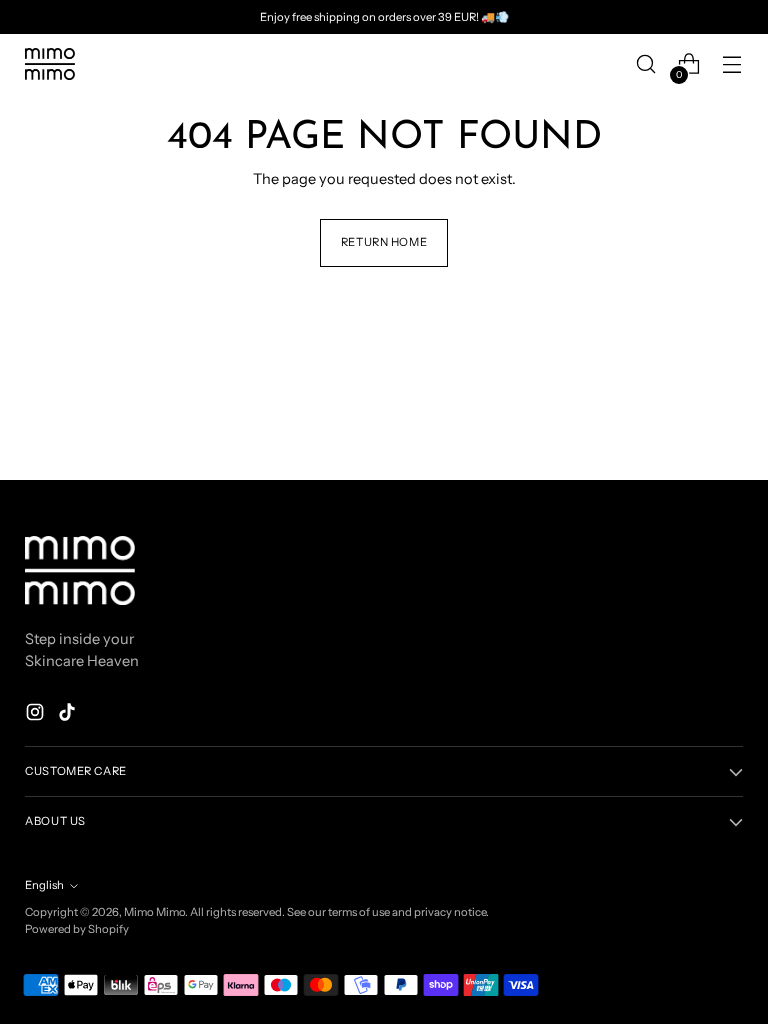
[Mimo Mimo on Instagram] (37, 715)
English (44, 885)
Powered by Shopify (77, 929)
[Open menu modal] (732, 64)
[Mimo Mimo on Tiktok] (69, 715)
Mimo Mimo (154, 912)
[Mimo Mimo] (50, 64)
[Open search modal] (646, 64)
